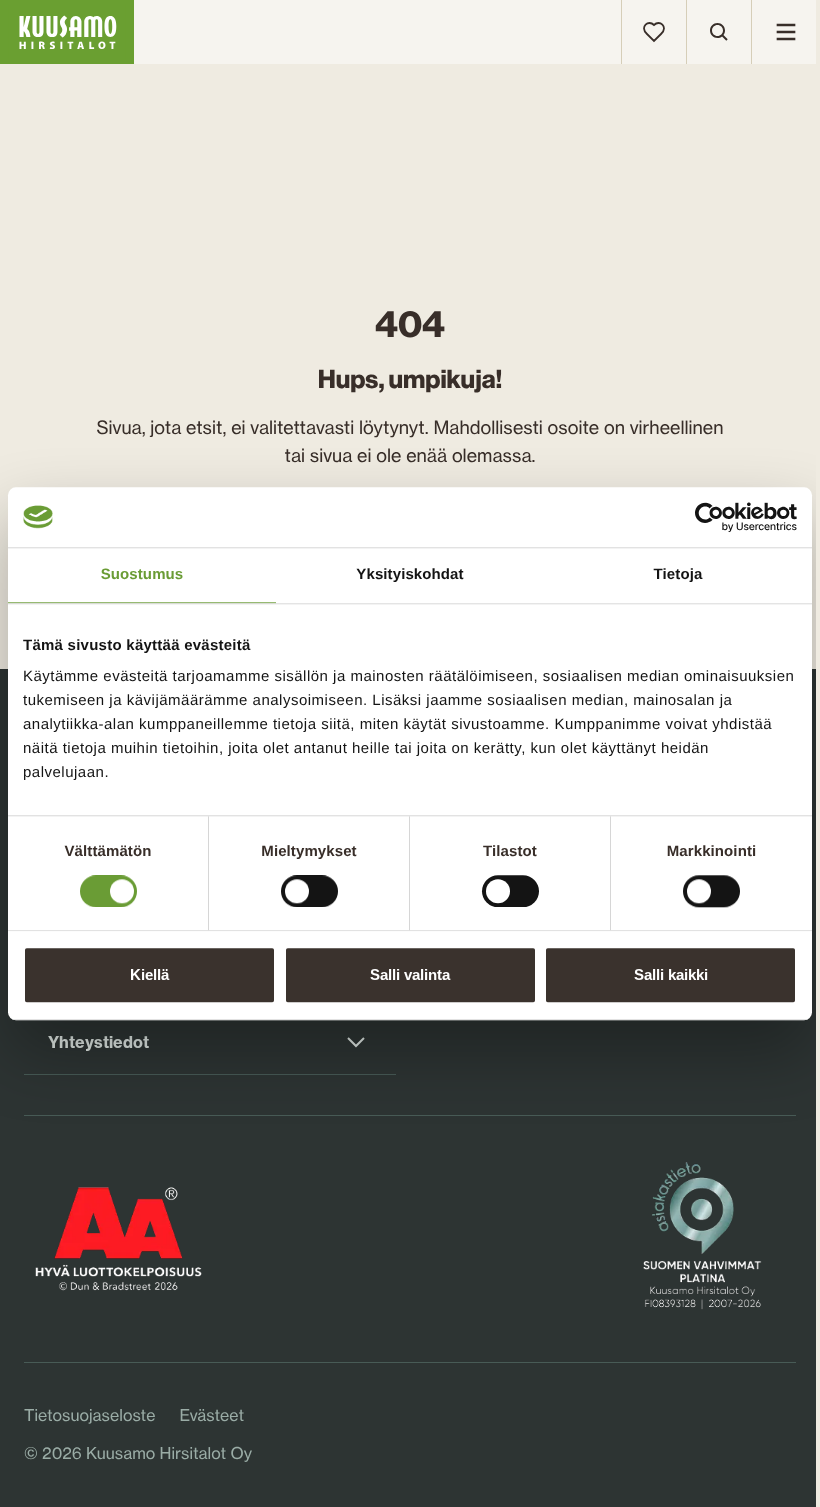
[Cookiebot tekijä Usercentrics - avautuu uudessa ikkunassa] (709, 517)
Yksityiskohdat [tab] (409, 574)
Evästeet (211, 1415)
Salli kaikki (671, 974)
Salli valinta (410, 974)
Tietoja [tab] (678, 574)
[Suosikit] (654, 32)
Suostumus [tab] (142, 574)
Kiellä (149, 974)
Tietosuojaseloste (89, 1415)
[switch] (309, 887)
